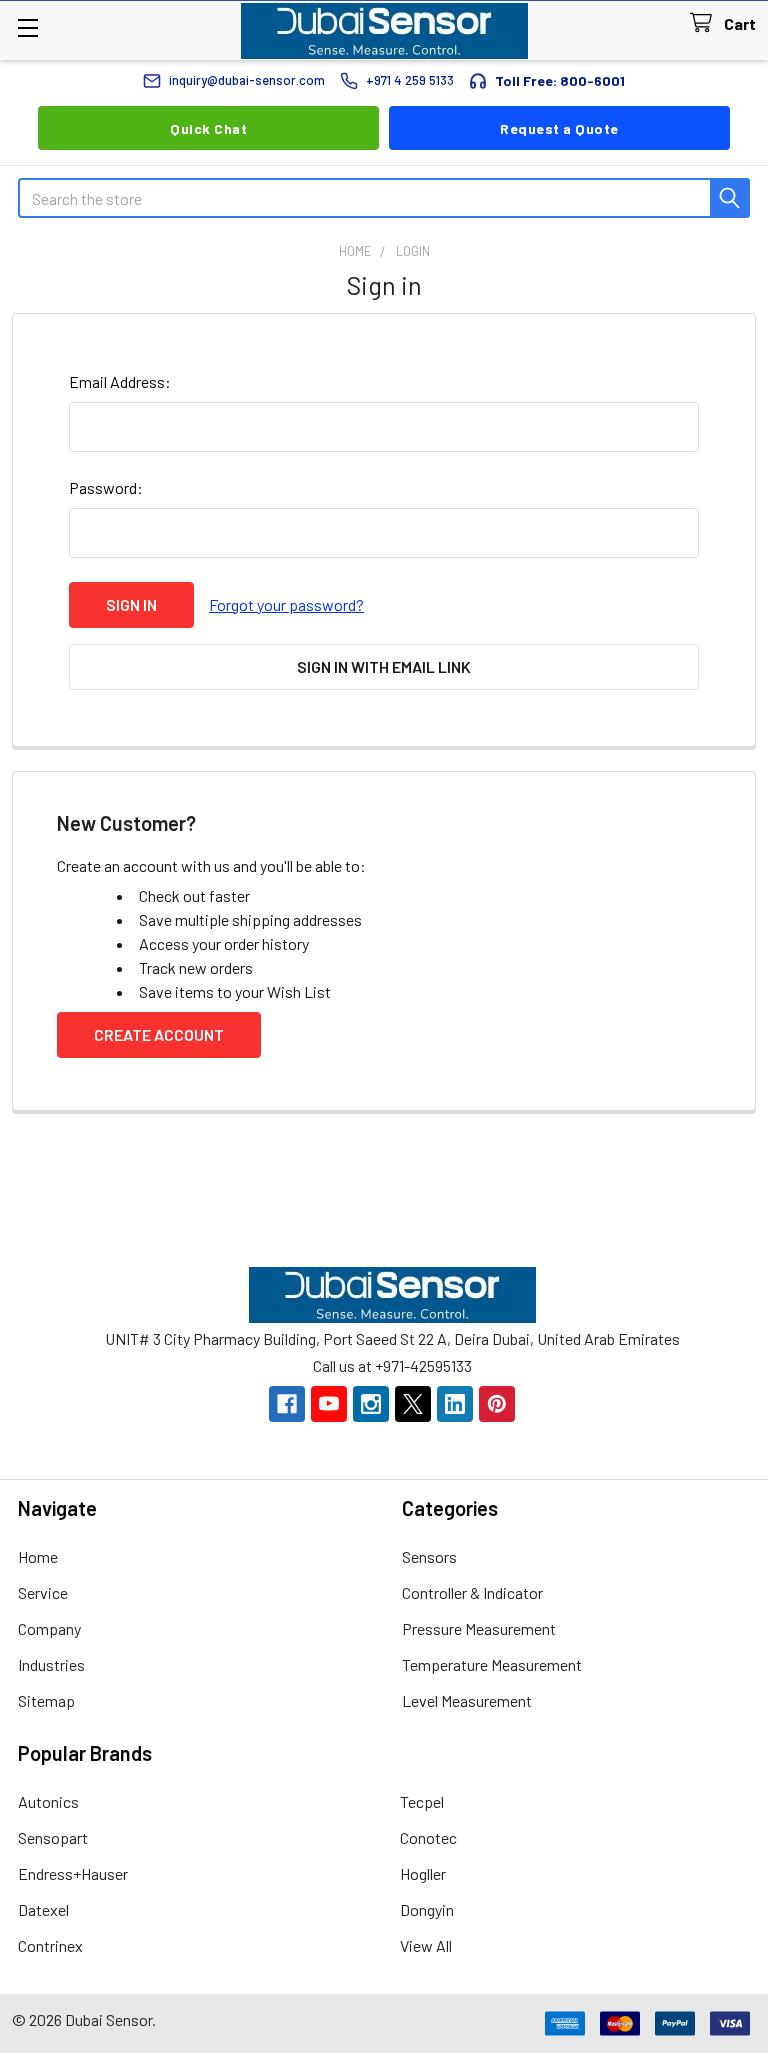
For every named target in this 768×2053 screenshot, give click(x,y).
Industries (51, 1664)
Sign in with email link (384, 666)
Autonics (48, 1801)
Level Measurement (467, 1700)
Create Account (159, 1034)
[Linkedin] (455, 1404)
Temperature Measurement (492, 1664)
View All (426, 1945)
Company (49, 1628)
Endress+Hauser (73, 1873)
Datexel (43, 1909)
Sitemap (46, 1700)
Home (38, 1556)
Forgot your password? (286, 604)
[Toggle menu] (27, 27)
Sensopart (53, 1837)
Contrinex (50, 1945)
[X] (413, 1404)
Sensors (429, 1556)
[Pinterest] (497, 1404)
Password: (106, 487)
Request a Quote (559, 128)
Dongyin (427, 1909)
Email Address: (120, 381)
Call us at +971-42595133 (392, 1365)
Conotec (428, 1837)
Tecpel (422, 1801)
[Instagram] (371, 1404)
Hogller (423, 1873)
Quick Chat (208, 128)
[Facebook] (287, 1404)
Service (43, 1592)
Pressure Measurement (479, 1628)
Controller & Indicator (472, 1592)
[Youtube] (329, 1404)
